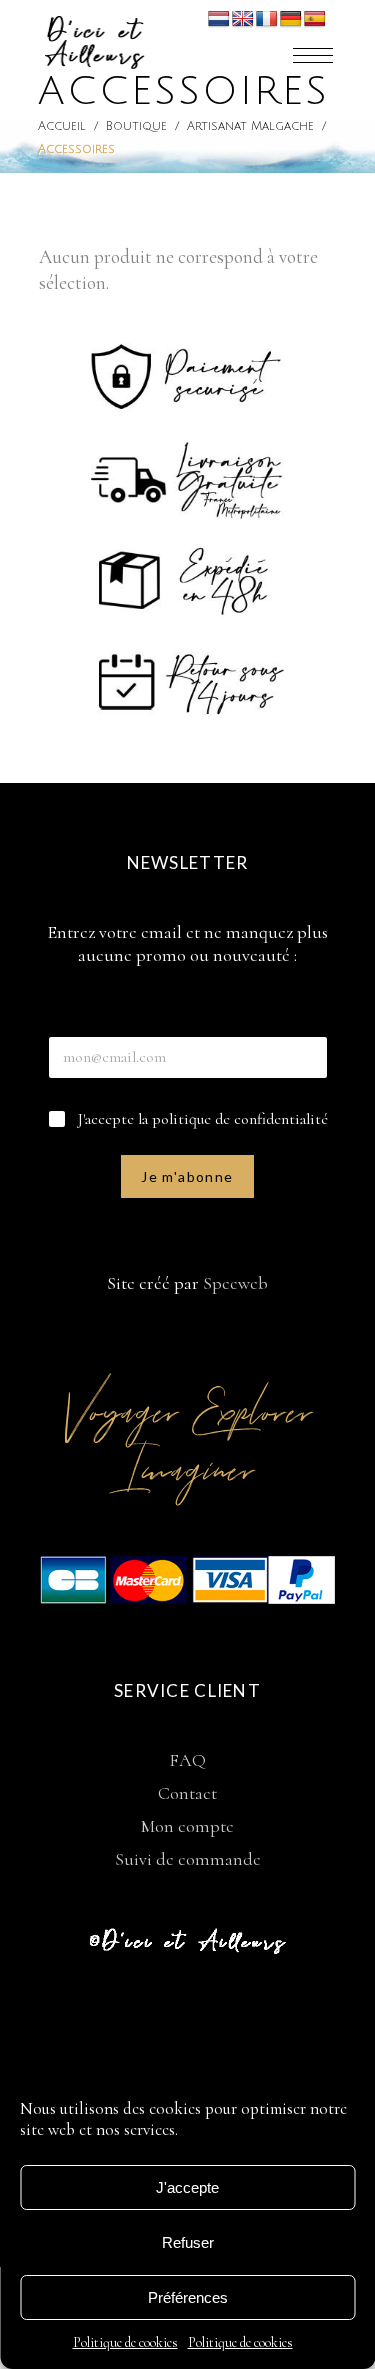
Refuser (188, 2242)
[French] (267, 19)
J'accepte (187, 2187)
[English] (243, 19)
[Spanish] (315, 19)
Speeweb (235, 1283)
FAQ (187, 1760)
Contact (187, 1793)
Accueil (62, 126)
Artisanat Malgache (250, 126)
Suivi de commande (188, 1859)
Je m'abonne (187, 1176)
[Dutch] (219, 19)
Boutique (136, 126)
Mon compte (187, 1826)
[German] (291, 19)
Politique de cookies (125, 2342)
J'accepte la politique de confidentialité (203, 1119)
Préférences (188, 2297)
